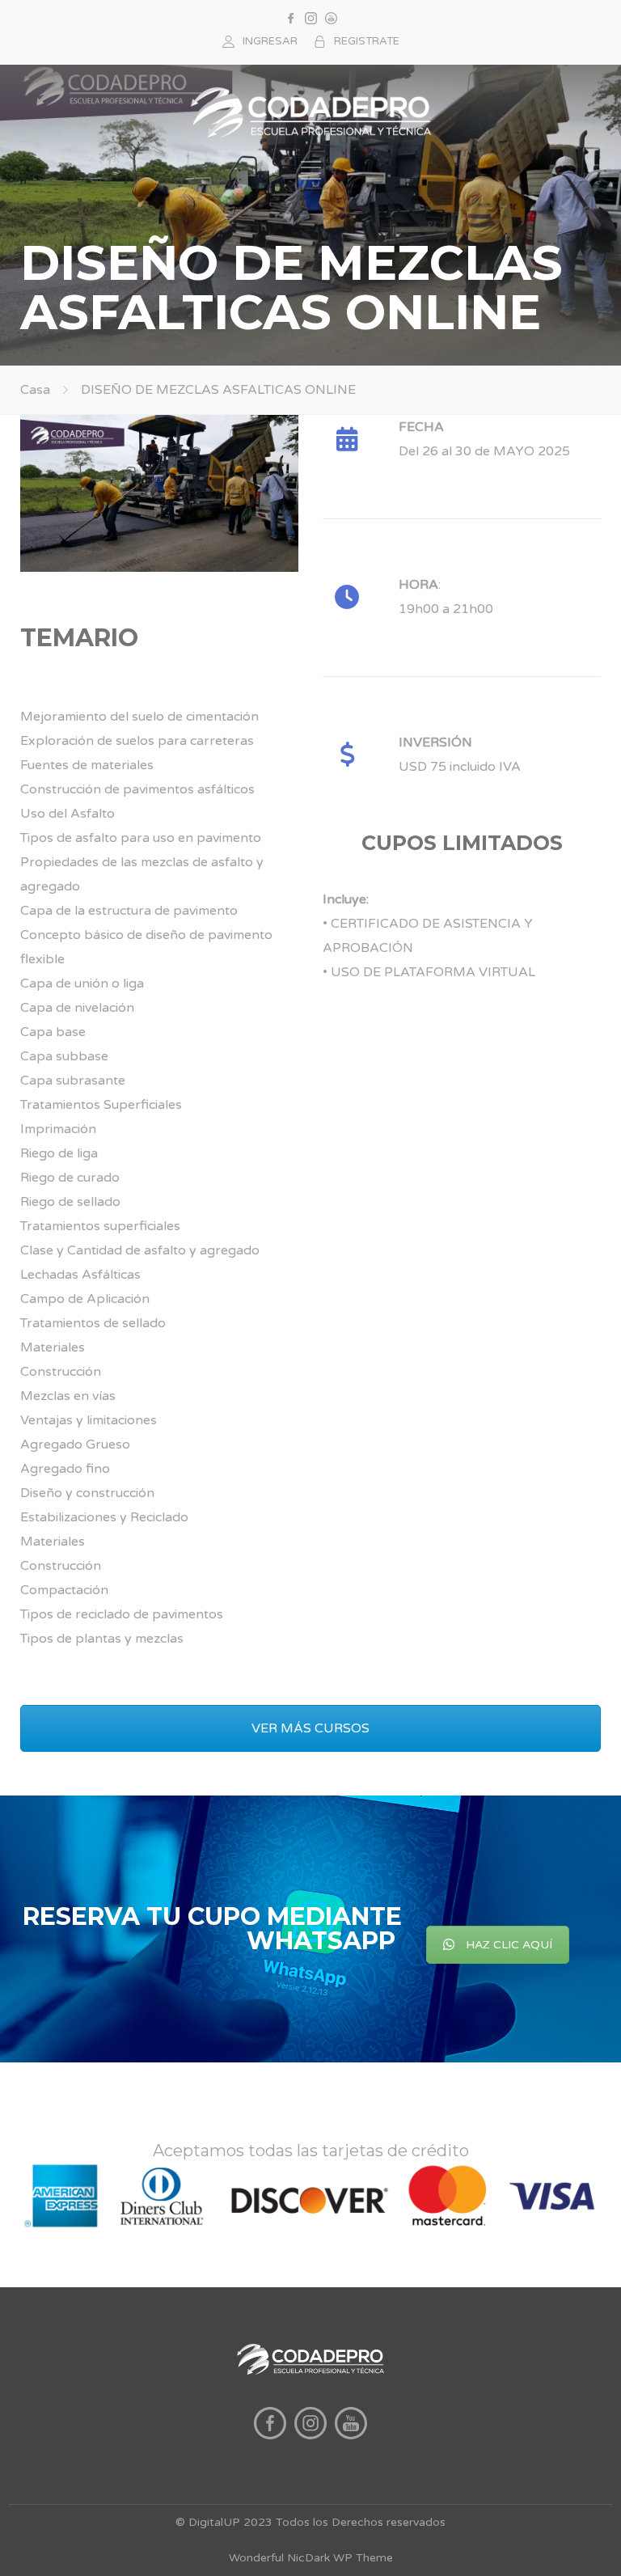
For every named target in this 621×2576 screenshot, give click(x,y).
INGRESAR (270, 41)
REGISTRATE (367, 41)
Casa (35, 390)
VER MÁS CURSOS (310, 1728)
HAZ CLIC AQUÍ (509, 1945)
